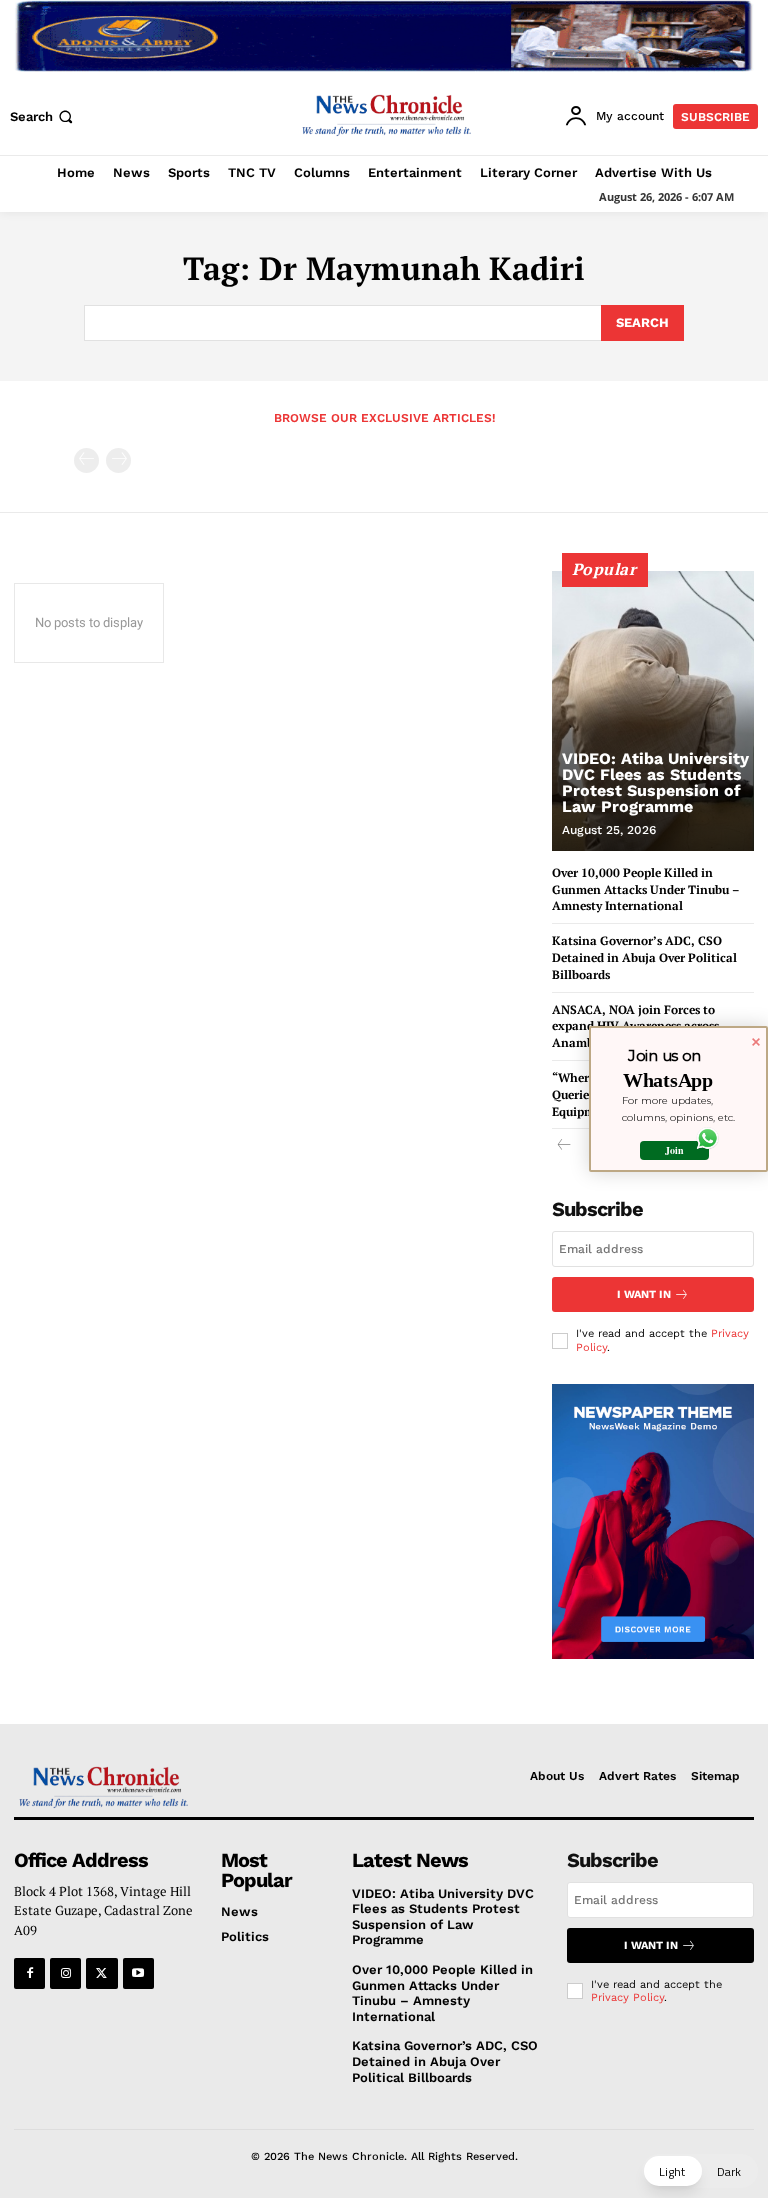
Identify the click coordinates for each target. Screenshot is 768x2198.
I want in (644, 1294)
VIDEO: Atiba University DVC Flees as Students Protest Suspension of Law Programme (655, 782)
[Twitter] (101, 1973)
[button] (43, 116)
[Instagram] (65, 1973)
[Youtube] (138, 1973)
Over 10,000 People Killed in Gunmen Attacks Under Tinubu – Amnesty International (646, 889)
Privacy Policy (627, 1997)
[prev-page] (86, 460)
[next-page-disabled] (118, 460)
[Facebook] (29, 1973)
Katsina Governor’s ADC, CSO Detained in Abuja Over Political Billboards (644, 957)
